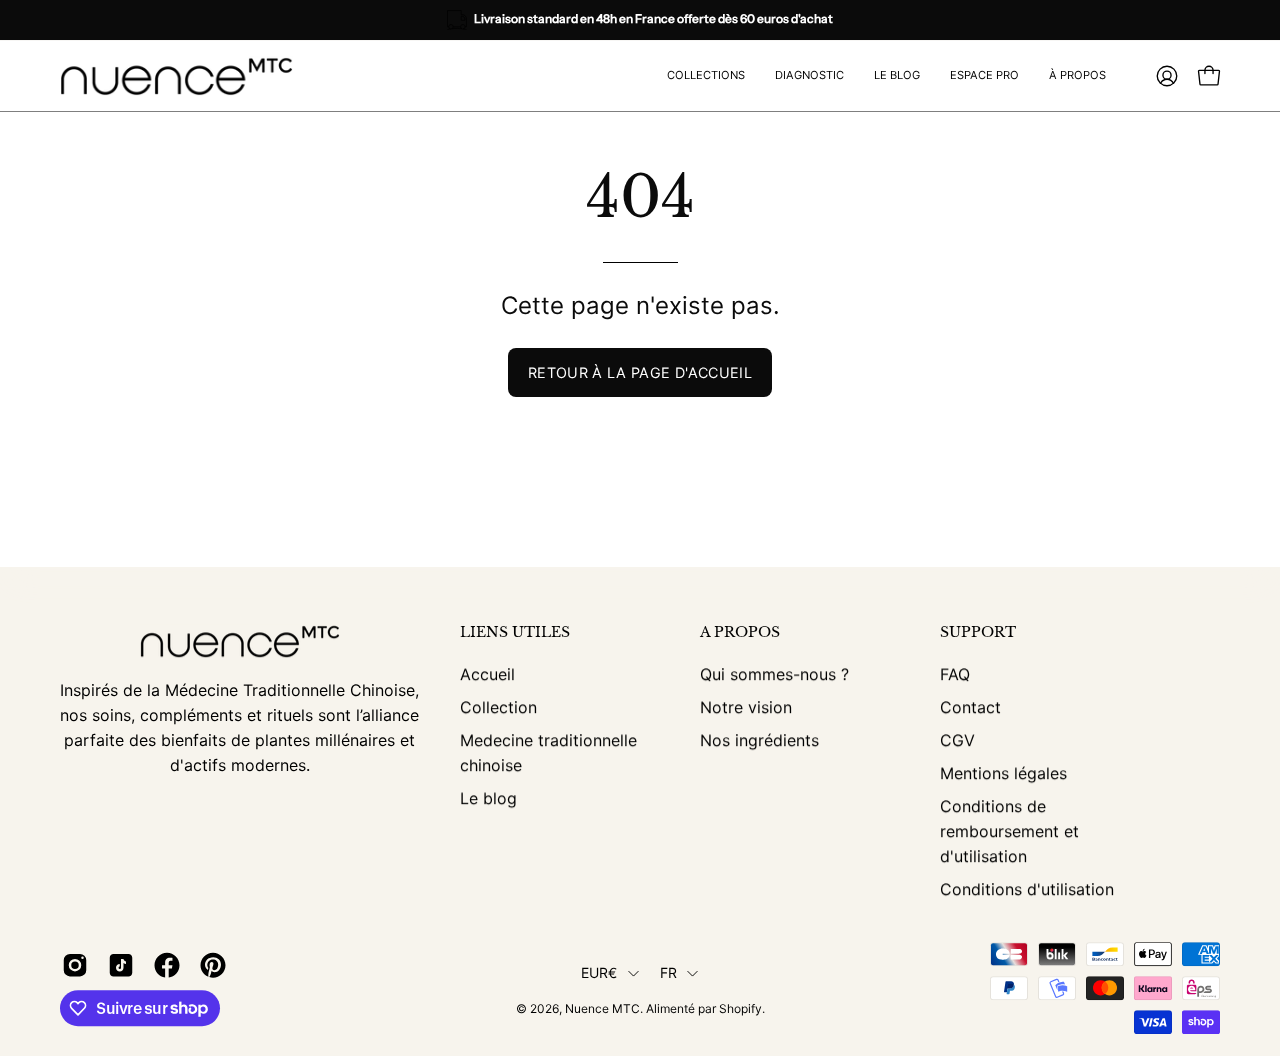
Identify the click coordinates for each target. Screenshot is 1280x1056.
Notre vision (746, 707)
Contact (970, 707)
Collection (498, 707)
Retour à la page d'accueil (640, 372)
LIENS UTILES (515, 632)
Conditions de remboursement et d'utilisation (1009, 831)
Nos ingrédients (759, 740)
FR (669, 972)
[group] (640, 20)
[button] (984, 76)
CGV (957, 740)
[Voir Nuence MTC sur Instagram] (75, 965)
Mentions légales (1003, 773)
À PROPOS (740, 632)
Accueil (487, 674)
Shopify (740, 1008)
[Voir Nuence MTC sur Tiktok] (121, 965)
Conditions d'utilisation (1027, 889)
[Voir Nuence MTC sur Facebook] (167, 965)
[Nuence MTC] (185, 76)
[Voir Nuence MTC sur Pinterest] (213, 965)
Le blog (488, 798)
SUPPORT (978, 632)
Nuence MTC (602, 1008)
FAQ (955, 674)
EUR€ (599, 972)
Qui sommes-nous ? (774, 674)
